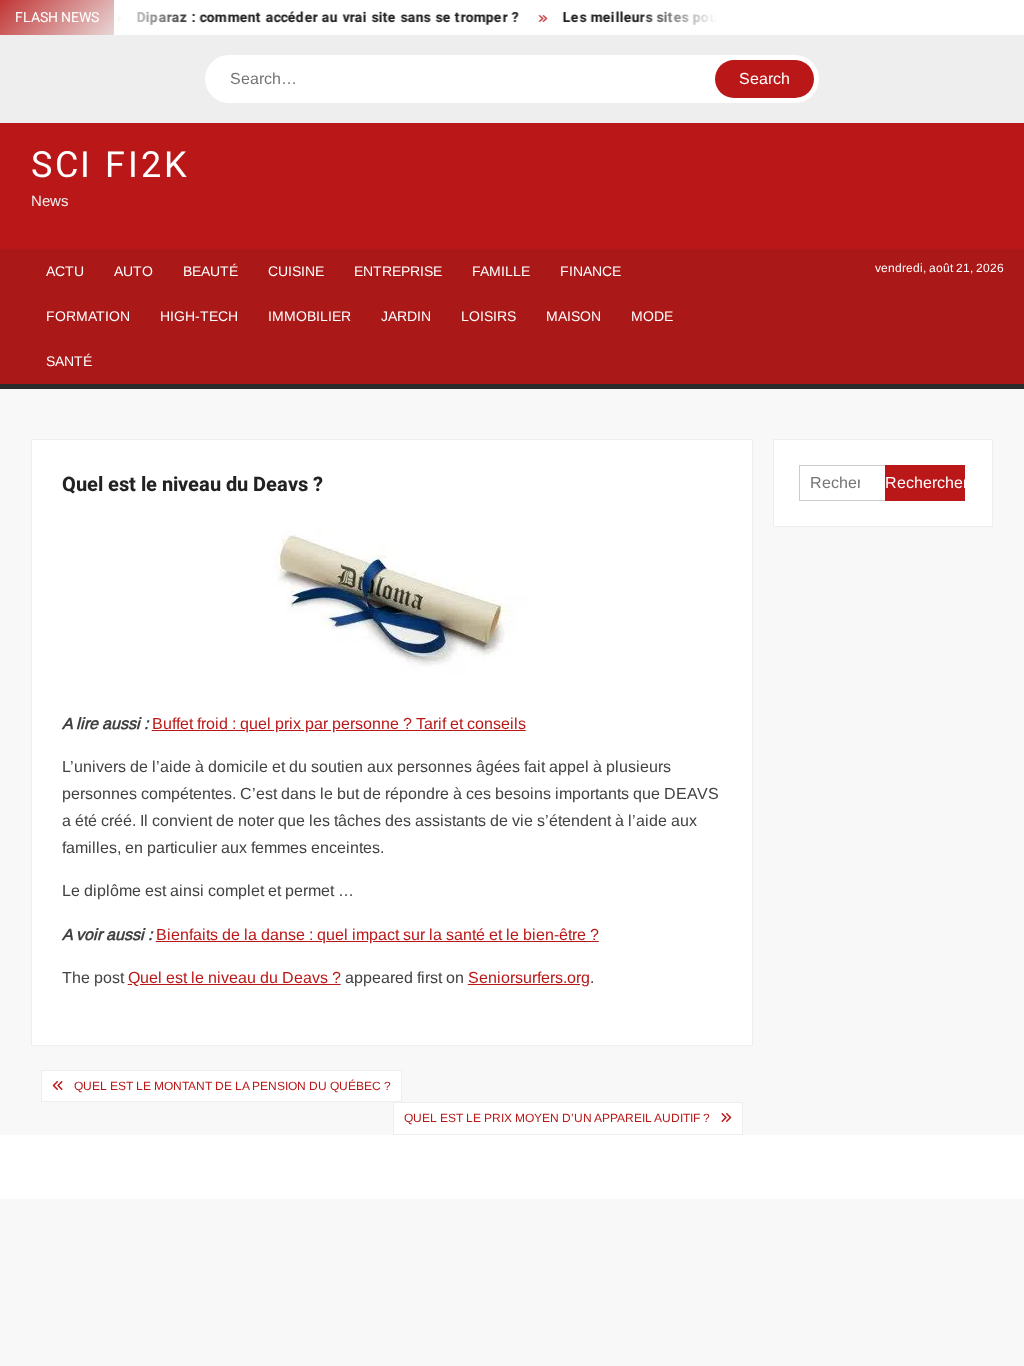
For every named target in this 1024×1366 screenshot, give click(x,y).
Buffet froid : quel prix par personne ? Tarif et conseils (339, 723)
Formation (88, 316)
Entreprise (398, 271)
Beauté (210, 271)
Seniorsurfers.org (529, 977)
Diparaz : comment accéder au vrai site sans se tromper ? (317, 17)
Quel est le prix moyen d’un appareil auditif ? (557, 1118)
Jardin (406, 316)
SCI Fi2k (110, 165)
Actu (65, 271)
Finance (590, 271)
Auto (133, 271)
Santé (69, 361)
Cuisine (296, 271)
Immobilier (309, 316)
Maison (573, 316)
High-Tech (199, 316)
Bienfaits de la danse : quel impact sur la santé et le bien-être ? (377, 934)
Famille (501, 271)
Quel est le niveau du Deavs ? (234, 977)
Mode (652, 316)
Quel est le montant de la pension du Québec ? (232, 1086)
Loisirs (488, 316)
